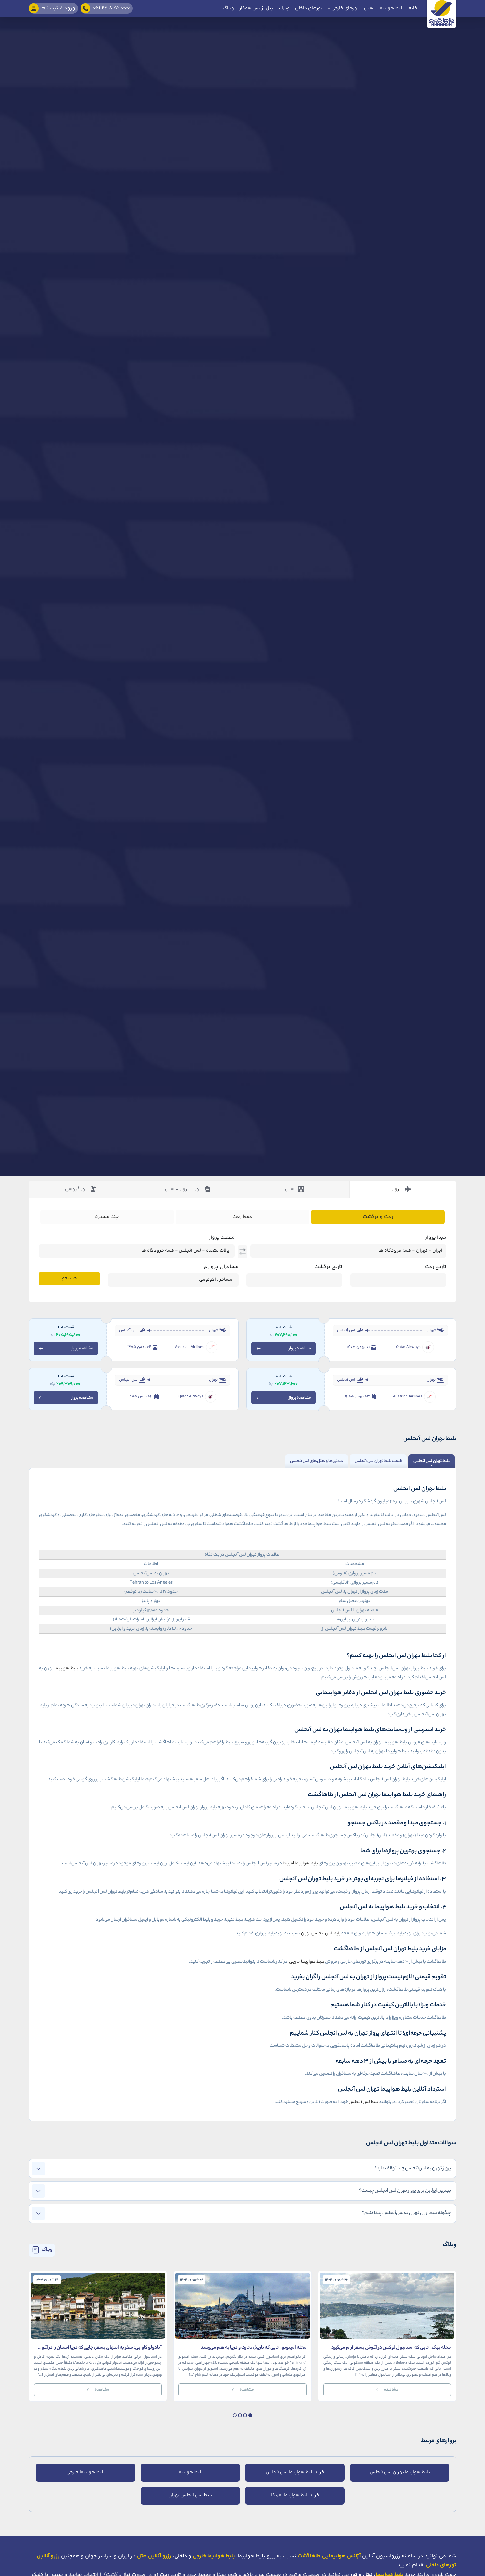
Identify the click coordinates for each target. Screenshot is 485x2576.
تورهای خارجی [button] (344, 8)
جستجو (69, 1278)
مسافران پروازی (221, 1267)
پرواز (397, 1189)
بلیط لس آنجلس (364, 2102)
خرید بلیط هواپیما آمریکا (295, 2495)
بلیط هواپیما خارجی (306, 1962)
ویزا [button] (285, 8)
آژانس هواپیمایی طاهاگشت (329, 2556)
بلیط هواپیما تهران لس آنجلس (400, 2472)
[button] (250, 2415)
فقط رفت (242, 1217)
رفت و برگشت (378, 1217)
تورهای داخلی (309, 8)
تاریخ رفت (436, 1267)
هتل (369, 8)
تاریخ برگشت (328, 1267)
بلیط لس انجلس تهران (321, 1934)
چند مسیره (107, 1217)
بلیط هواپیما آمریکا (300, 1864)
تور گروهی (76, 1189)
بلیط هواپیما (391, 8)
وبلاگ (228, 8)
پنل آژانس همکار (256, 8)
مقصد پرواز (222, 1238)
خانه (413, 8)
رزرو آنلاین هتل (154, 2556)
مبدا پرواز (436, 1238)
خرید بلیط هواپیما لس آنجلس (295, 2472)
